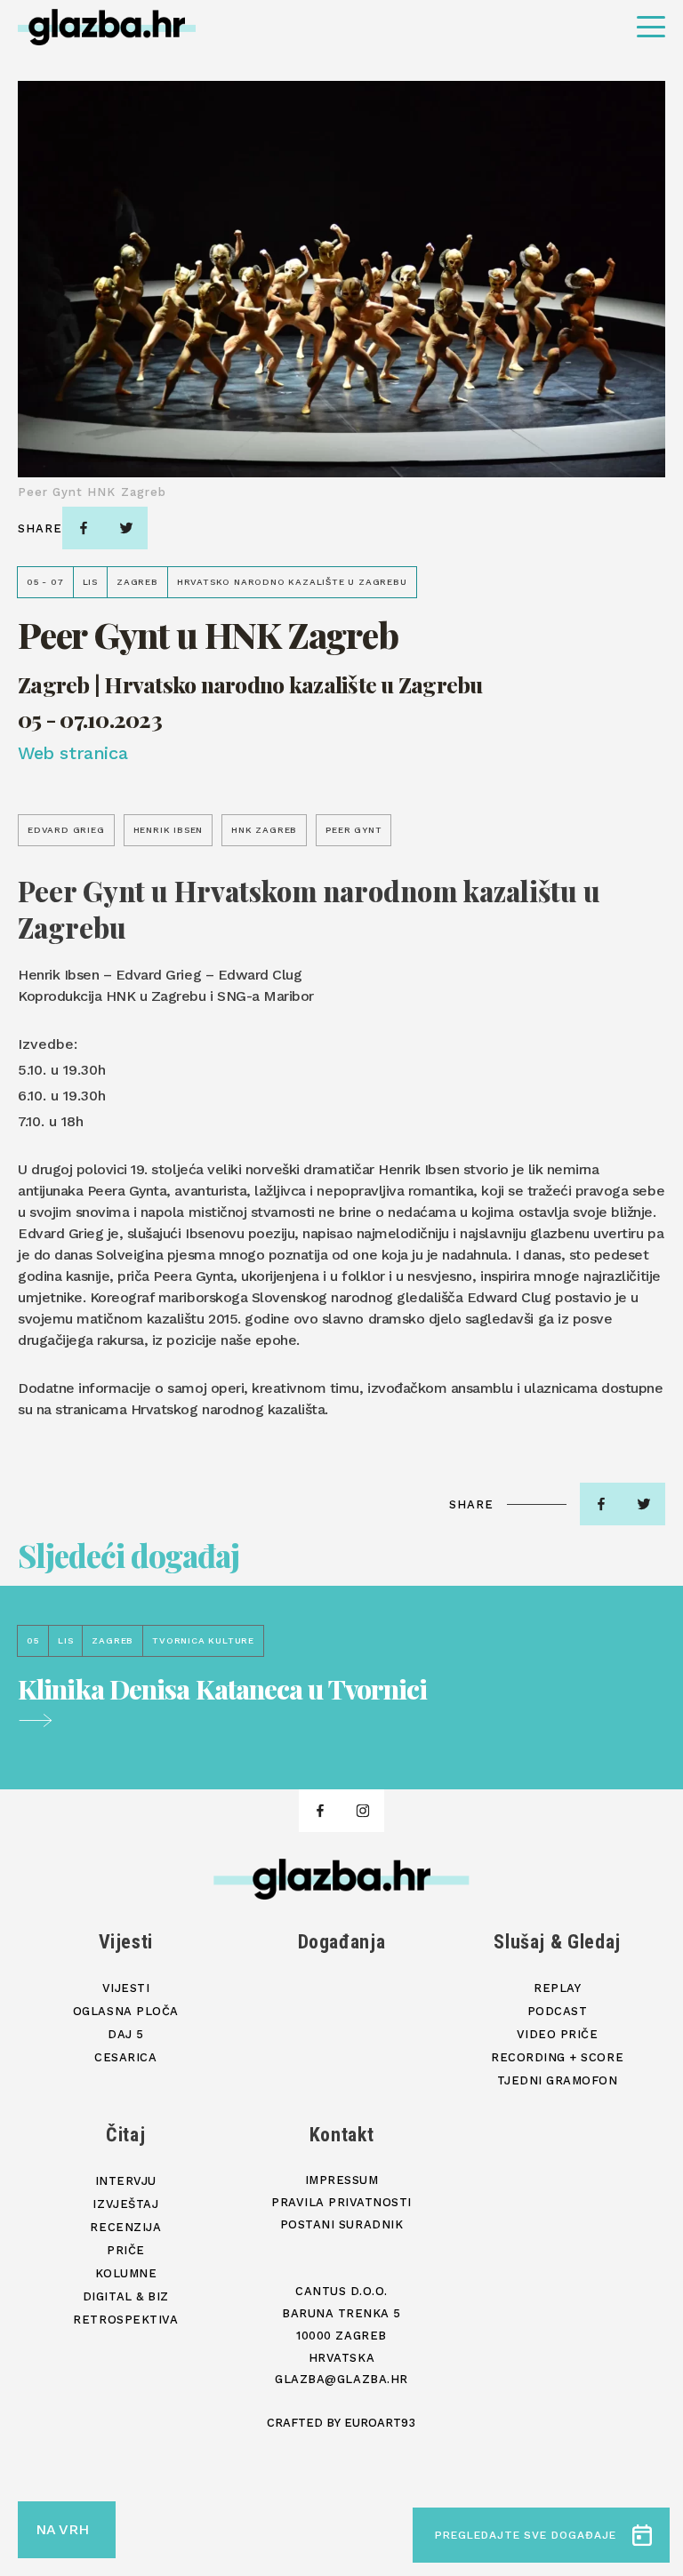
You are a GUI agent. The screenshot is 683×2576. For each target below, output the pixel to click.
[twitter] (126, 528)
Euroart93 (380, 2423)
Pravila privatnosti (341, 2202)
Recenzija (125, 2227)
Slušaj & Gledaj (557, 1942)
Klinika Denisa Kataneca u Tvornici (222, 1691)
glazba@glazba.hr (341, 2379)
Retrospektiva (125, 2320)
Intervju (126, 2181)
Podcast (558, 2011)
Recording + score (557, 2057)
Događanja (342, 1942)
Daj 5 (126, 2034)
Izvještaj (125, 2204)
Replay (557, 1988)
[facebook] (84, 528)
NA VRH (62, 2529)
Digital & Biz (126, 2296)
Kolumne (126, 2273)
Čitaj (125, 2135)
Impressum (342, 2180)
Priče (126, 2250)
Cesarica (125, 2057)
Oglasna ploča (126, 2011)
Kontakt (342, 2135)
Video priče (558, 2034)
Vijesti (126, 1942)
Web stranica (72, 753)
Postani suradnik (341, 2224)
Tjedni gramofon (558, 2080)
